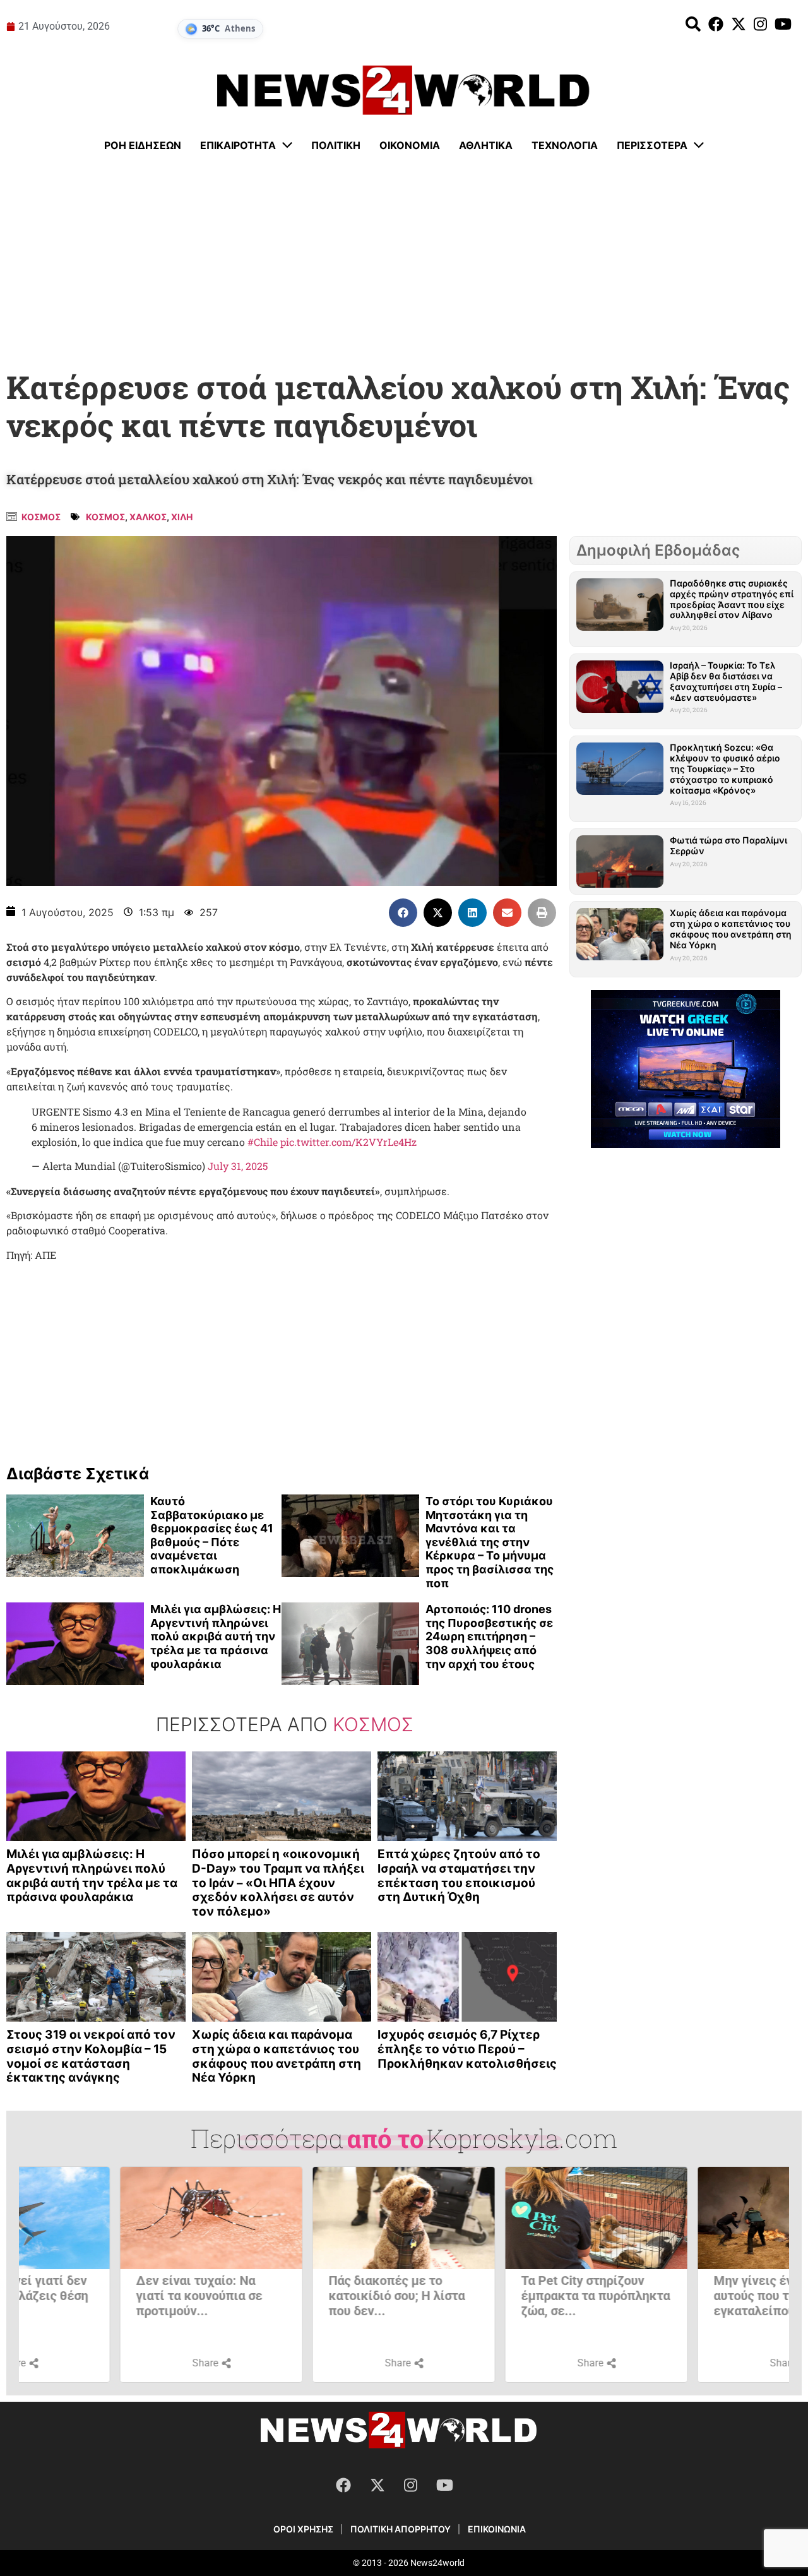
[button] (403, 913)
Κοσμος (41, 517)
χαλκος (148, 517)
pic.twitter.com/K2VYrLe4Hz (348, 1142)
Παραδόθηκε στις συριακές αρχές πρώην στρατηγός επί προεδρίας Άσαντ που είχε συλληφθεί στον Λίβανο (732, 599)
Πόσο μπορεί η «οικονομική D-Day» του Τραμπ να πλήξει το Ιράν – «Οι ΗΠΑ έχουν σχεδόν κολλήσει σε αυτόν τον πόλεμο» (278, 1883)
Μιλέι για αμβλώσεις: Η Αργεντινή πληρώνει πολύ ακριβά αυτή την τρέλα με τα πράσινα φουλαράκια (216, 1636)
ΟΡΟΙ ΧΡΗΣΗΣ (303, 2529)
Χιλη (182, 517)
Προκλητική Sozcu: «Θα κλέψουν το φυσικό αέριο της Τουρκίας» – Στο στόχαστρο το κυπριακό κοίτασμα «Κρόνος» (725, 768)
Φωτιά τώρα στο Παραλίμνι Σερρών (728, 845)
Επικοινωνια (497, 2529)
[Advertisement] (404, 262)
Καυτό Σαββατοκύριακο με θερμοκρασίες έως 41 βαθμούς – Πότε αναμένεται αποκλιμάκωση (212, 1535)
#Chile (263, 1142)
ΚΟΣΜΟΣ (105, 517)
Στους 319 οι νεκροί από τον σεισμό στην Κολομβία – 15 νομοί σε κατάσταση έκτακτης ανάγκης (91, 2056)
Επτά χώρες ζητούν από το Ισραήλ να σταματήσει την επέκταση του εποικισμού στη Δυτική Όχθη (459, 1875)
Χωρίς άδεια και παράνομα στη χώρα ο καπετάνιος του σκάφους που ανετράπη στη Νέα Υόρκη (276, 2056)
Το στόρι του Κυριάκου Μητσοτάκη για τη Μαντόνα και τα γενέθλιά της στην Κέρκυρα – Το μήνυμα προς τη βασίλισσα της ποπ (490, 1542)
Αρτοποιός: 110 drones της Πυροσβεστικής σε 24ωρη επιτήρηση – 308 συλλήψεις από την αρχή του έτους (489, 1636)
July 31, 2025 (238, 1166)
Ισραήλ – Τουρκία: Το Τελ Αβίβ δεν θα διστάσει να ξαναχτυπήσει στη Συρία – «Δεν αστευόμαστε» (726, 681)
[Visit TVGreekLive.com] (686, 1069)
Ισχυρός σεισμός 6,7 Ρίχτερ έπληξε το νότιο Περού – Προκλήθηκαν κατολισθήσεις (467, 2049)
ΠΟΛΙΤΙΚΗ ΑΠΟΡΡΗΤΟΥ (401, 2529)
